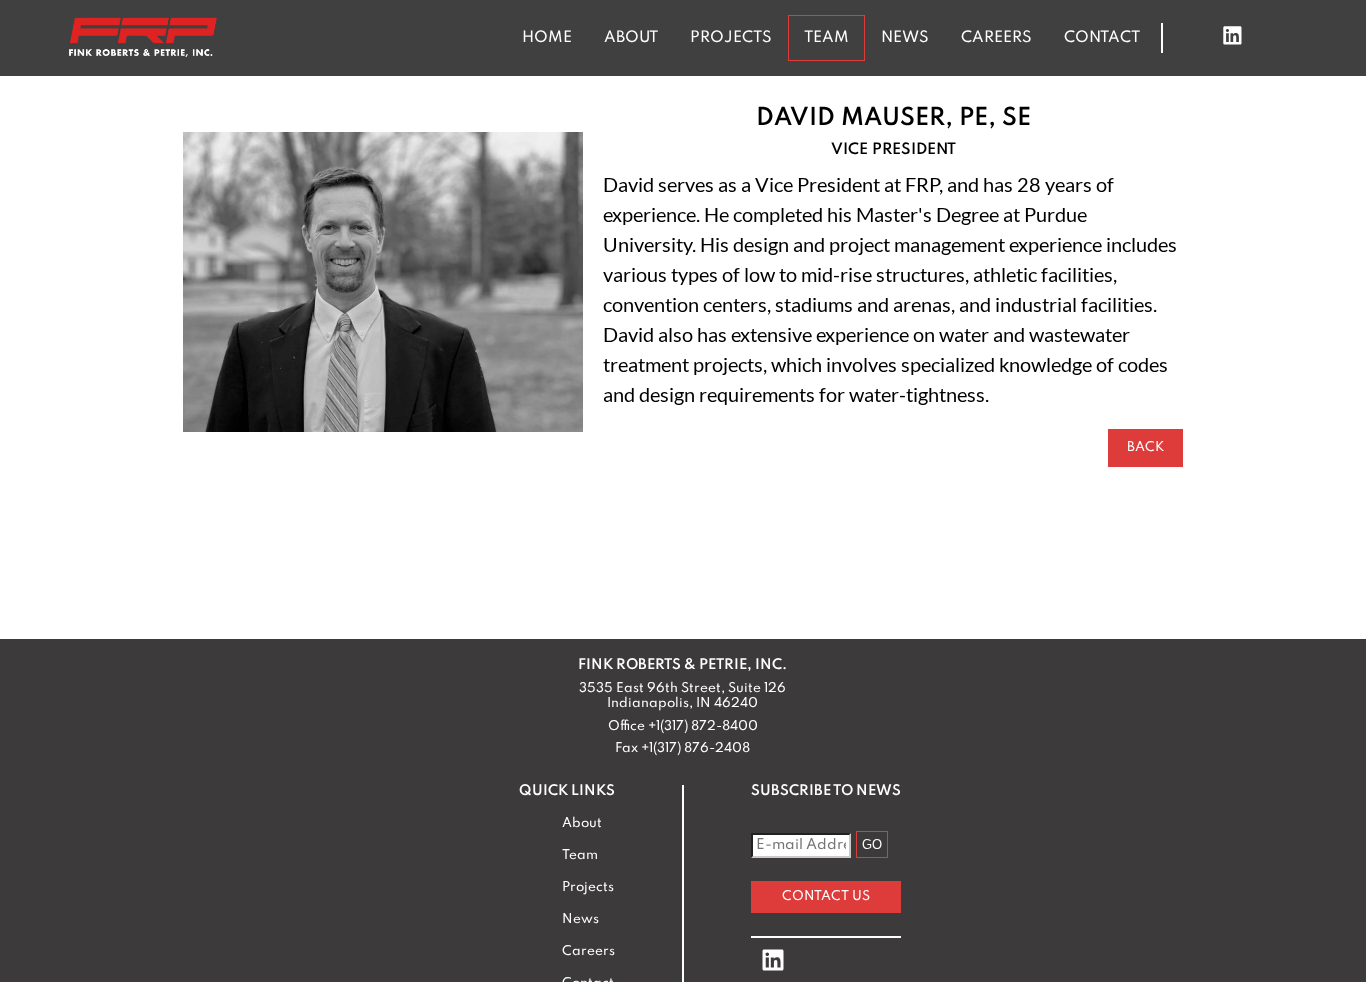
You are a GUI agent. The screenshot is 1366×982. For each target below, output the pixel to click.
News (905, 38)
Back (1145, 447)
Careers (996, 38)
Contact (1102, 38)
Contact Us (826, 896)
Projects (731, 38)
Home (547, 38)
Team (826, 38)
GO (872, 844)
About (631, 38)
